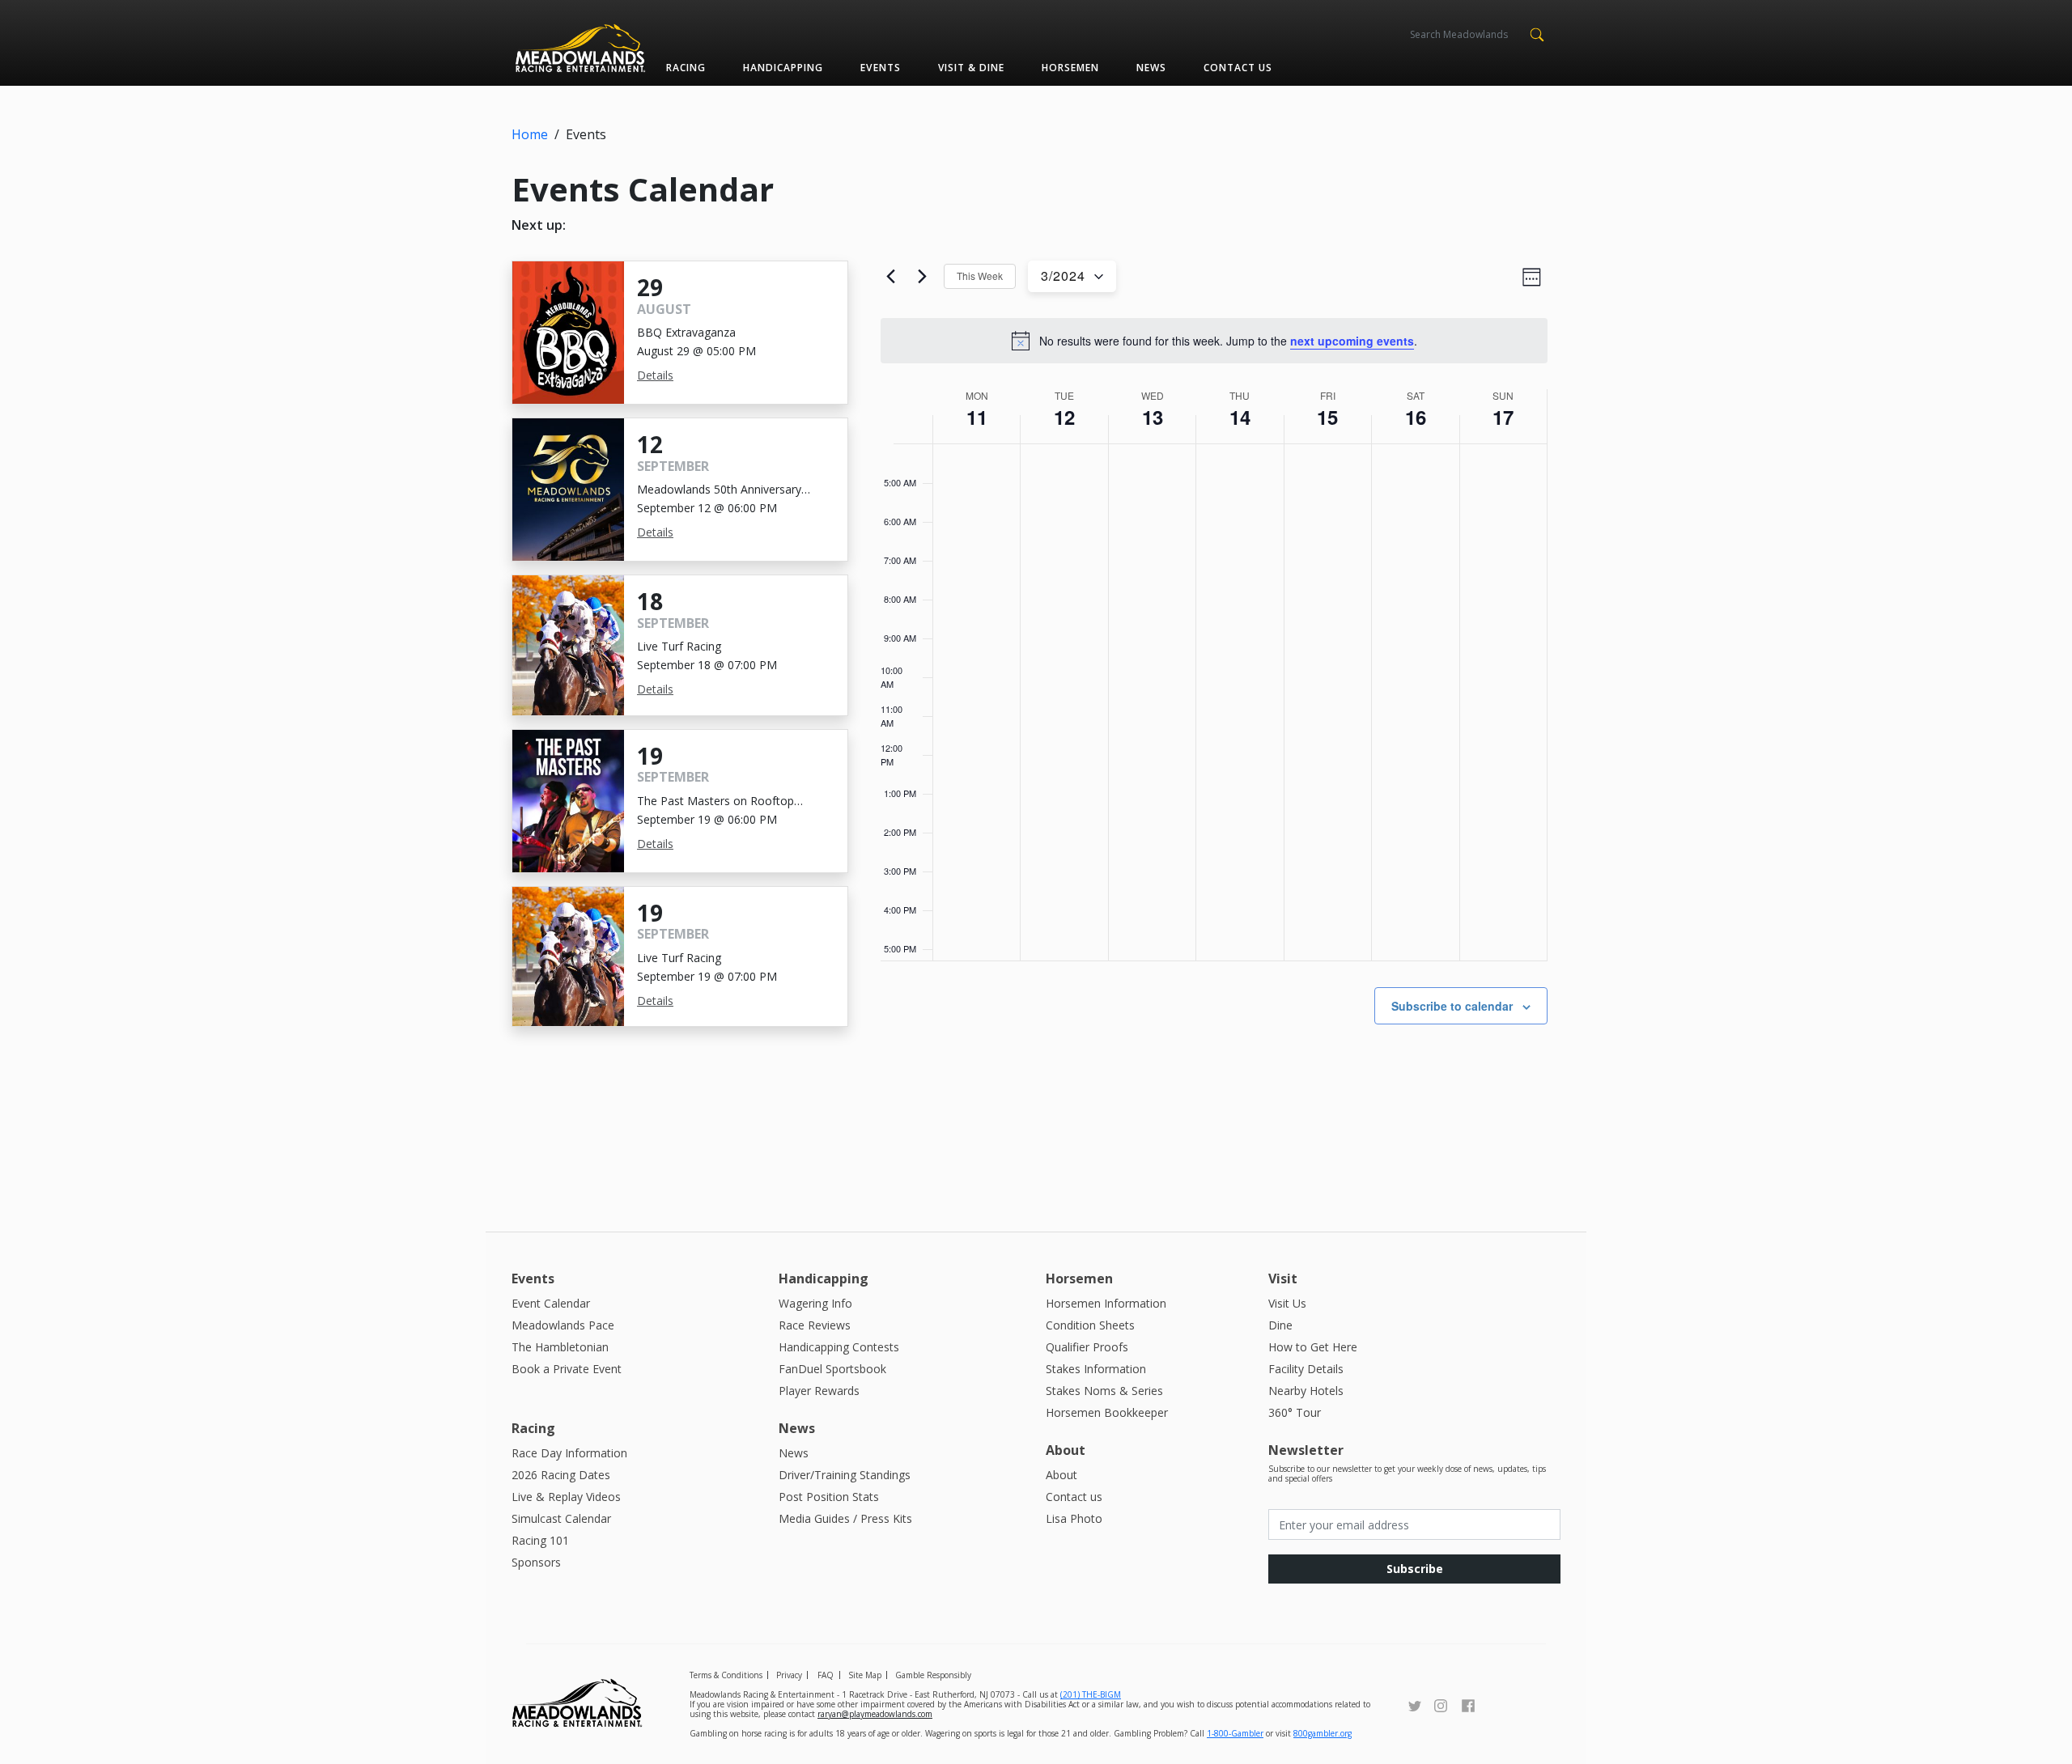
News (1151, 68)
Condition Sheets (1090, 1325)
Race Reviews (815, 1325)
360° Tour (1295, 1412)
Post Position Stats (829, 1497)
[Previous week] (890, 277)
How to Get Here (1313, 1347)
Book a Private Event (567, 1369)
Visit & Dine (971, 68)
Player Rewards (819, 1391)
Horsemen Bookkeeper (1107, 1412)
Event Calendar (551, 1303)
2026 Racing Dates (561, 1475)
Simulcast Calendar (561, 1518)
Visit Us (1287, 1303)
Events (880, 68)
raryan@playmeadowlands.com (875, 1714)
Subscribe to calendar (1452, 1006)
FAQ (826, 1675)
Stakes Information (1096, 1369)
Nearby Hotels (1306, 1391)
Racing (686, 68)
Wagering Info (815, 1303)
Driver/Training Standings (845, 1475)
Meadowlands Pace (563, 1325)
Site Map (865, 1675)
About (1061, 1475)
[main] (1214, 720)
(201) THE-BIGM (1091, 1694)
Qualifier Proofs (1087, 1347)
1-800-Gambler (1235, 1733)
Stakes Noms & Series (1104, 1391)
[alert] (1214, 341)
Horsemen (1070, 68)
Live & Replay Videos (566, 1497)
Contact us (1238, 68)
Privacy (789, 1675)
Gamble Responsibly (933, 1675)
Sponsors (536, 1562)
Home (530, 134)
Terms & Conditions (726, 1675)
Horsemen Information (1106, 1303)
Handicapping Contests (839, 1347)
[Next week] (922, 277)
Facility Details (1306, 1369)
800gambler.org (1323, 1733)
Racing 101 (540, 1540)
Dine (1280, 1325)
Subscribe (1415, 1569)
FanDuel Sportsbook (832, 1369)
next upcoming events (1352, 341)
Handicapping (783, 68)
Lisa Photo (1074, 1518)
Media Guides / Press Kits (845, 1518)
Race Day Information (569, 1453)
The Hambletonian (560, 1347)
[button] (1537, 33)
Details (655, 375)
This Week (980, 276)
